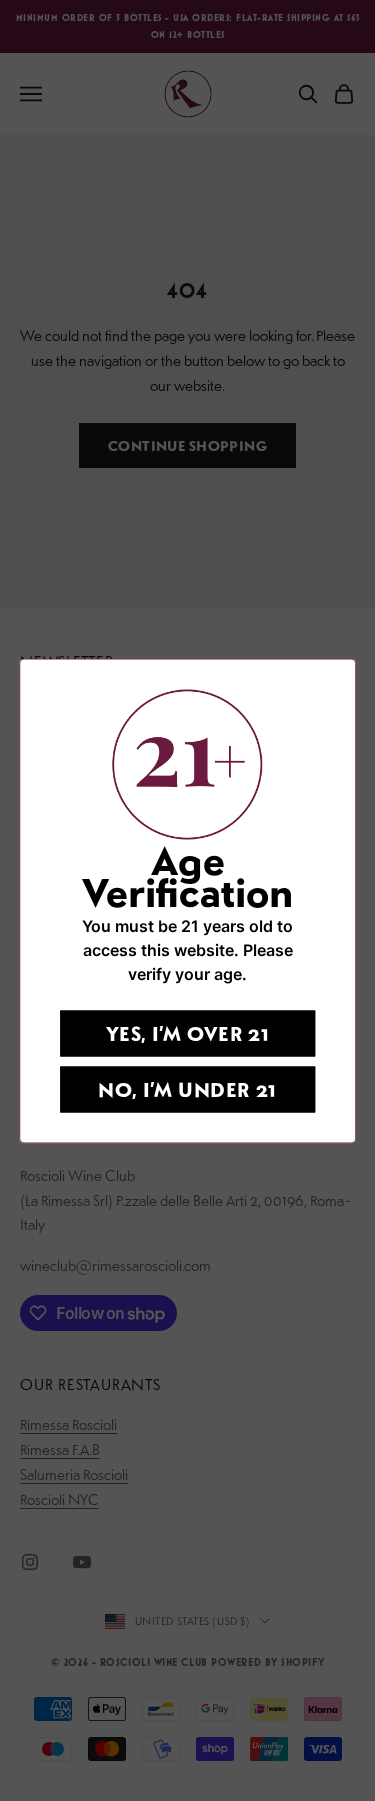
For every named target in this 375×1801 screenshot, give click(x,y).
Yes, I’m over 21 (188, 1032)
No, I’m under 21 (187, 1088)
